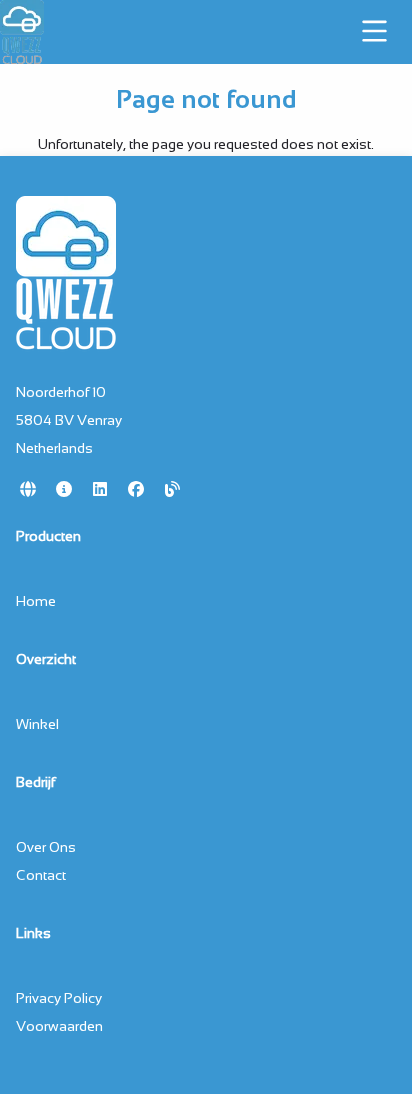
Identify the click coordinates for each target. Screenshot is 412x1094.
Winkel (37, 724)
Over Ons (46, 847)
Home (36, 601)
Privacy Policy (59, 998)
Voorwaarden (59, 1026)
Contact (41, 875)
